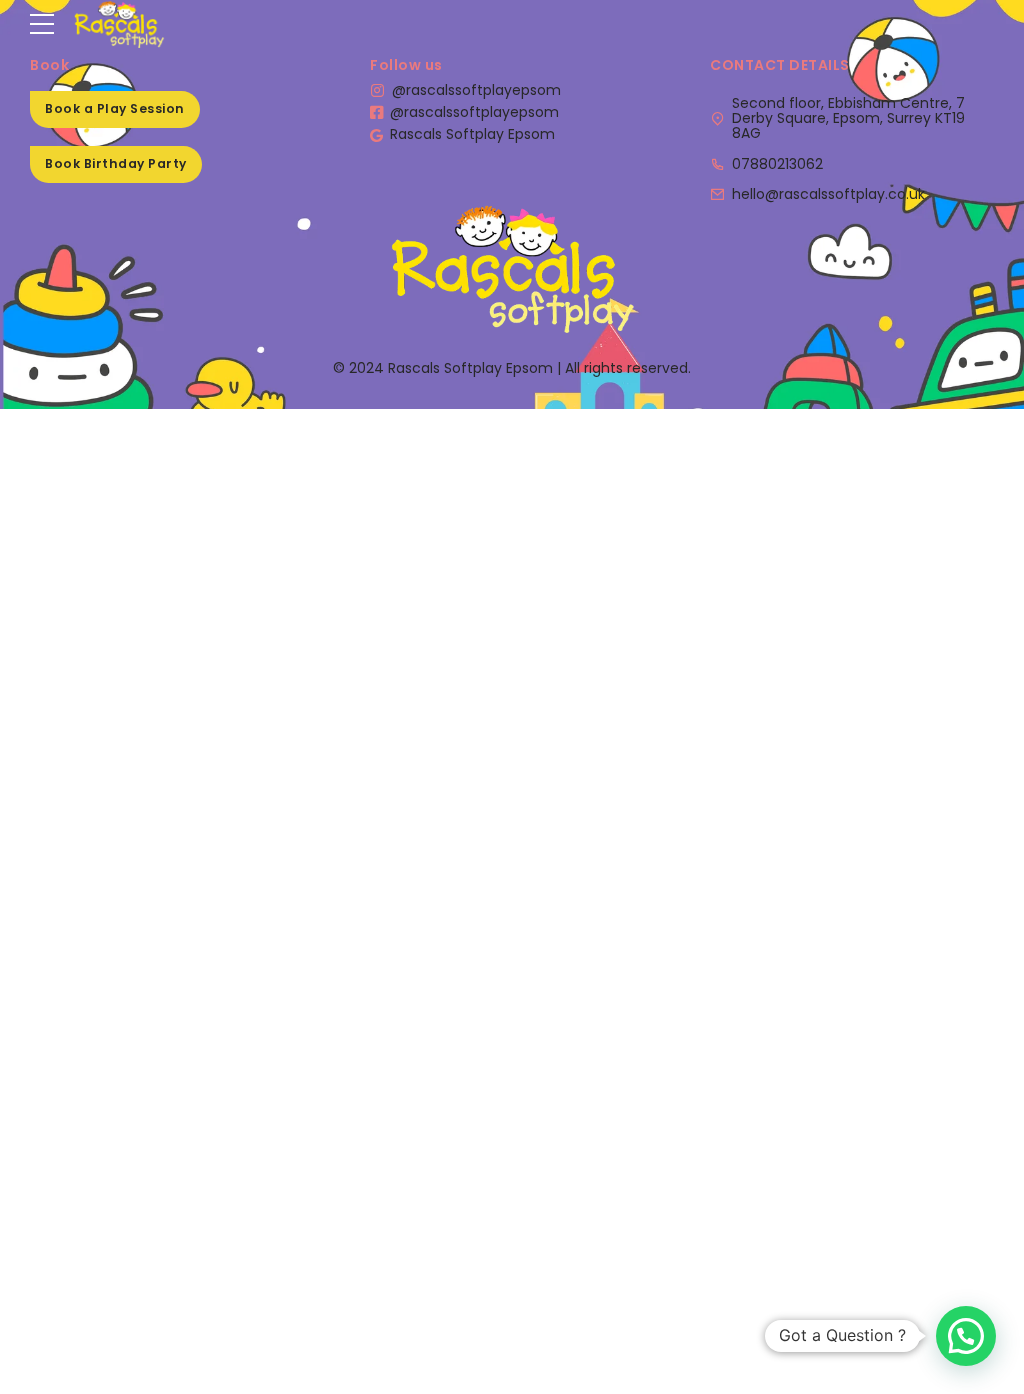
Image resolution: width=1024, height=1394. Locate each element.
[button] (966, 1336)
